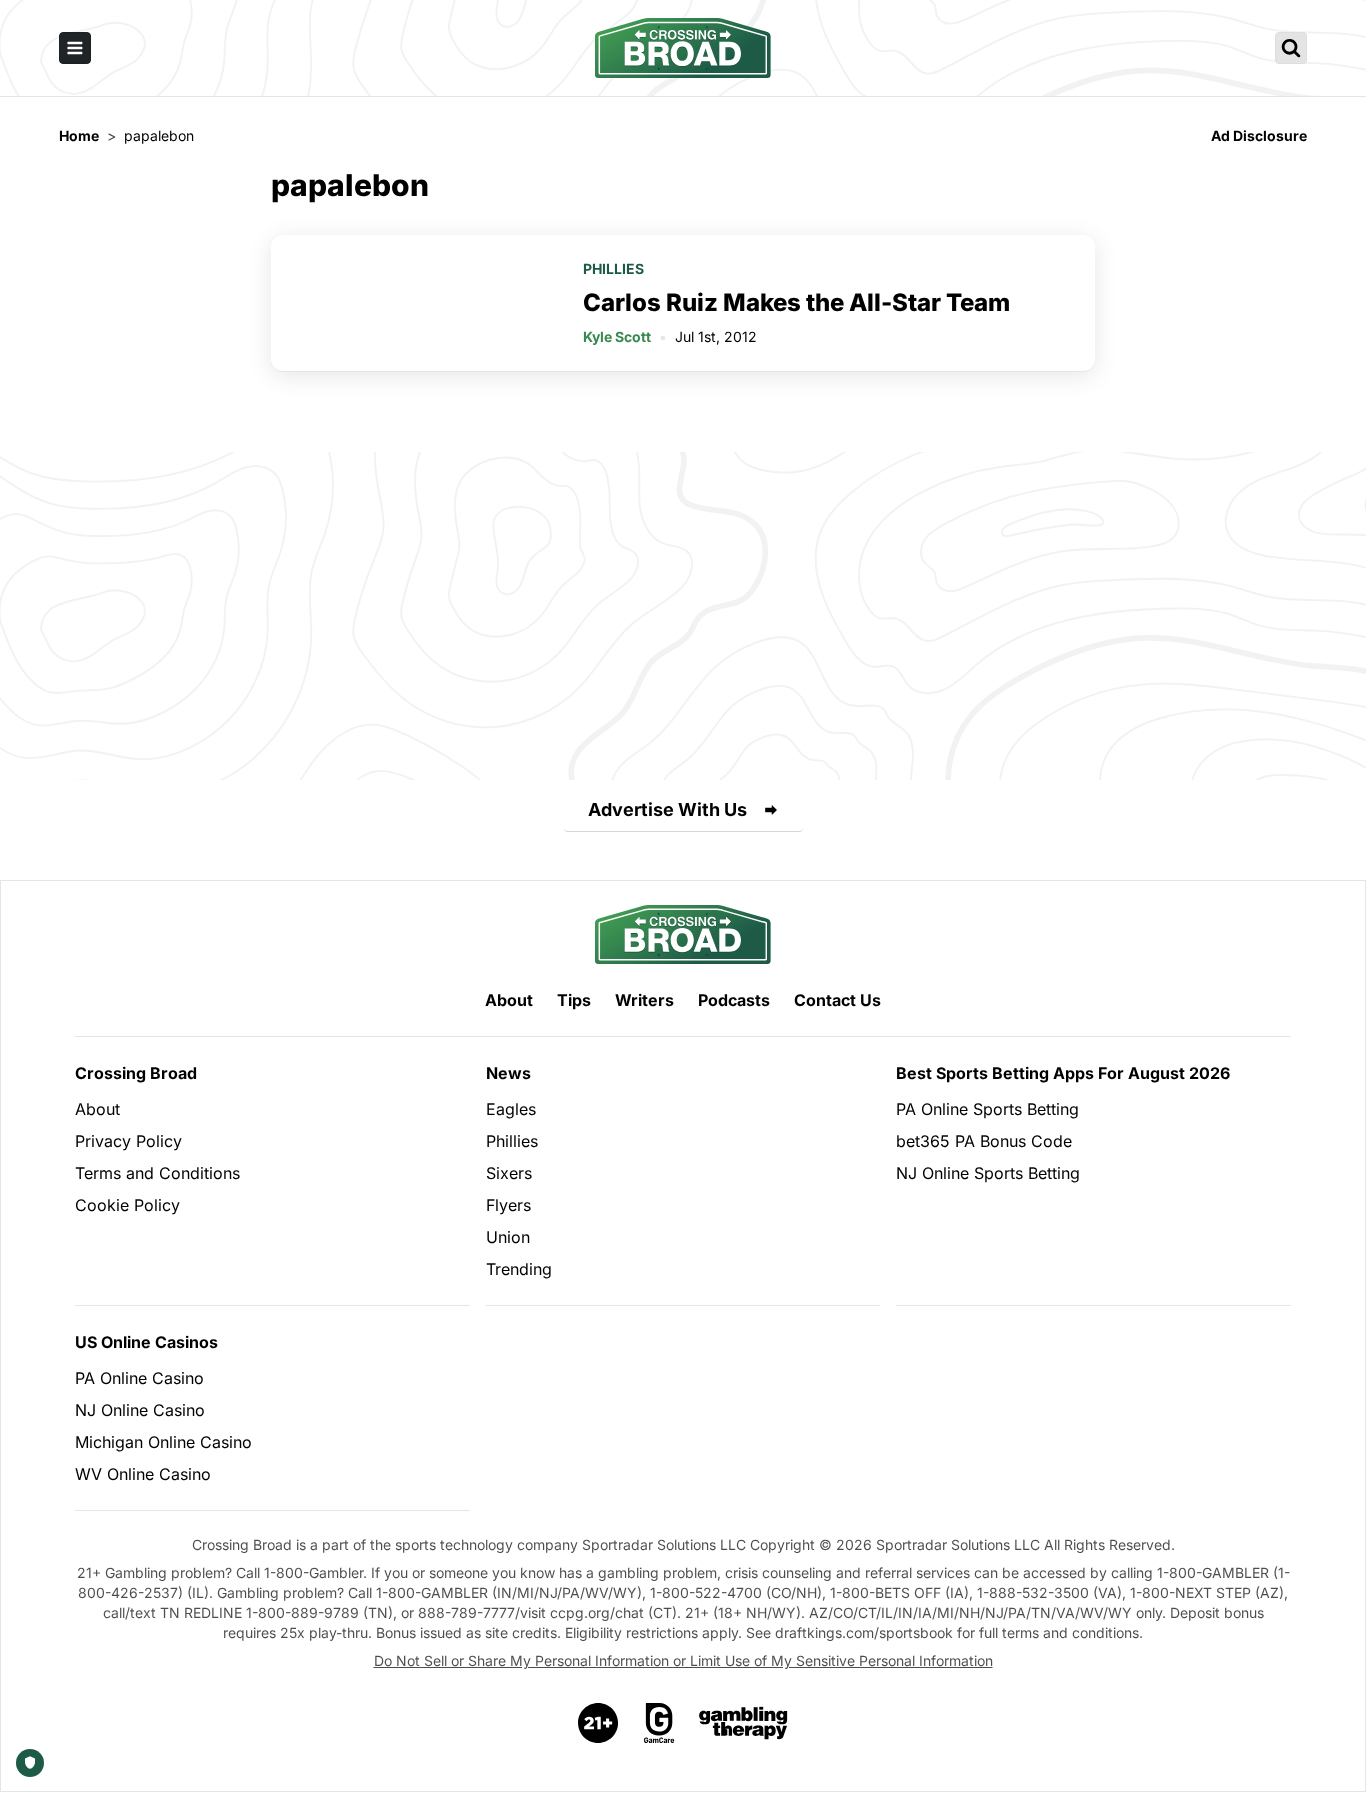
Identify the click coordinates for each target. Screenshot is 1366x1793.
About (509, 1000)
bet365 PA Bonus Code (984, 1141)
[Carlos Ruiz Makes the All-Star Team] (415, 303)
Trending (519, 1269)
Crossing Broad (136, 1073)
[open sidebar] (75, 48)
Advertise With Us (667, 809)
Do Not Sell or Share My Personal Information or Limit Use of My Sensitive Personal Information (683, 1660)
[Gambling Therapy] (743, 1723)
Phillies (613, 268)
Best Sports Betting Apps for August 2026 (1063, 1073)
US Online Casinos (146, 1342)
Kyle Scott (617, 336)
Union (508, 1237)
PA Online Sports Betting (987, 1109)
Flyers (508, 1205)
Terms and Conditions (157, 1173)
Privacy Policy (128, 1141)
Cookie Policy (127, 1205)
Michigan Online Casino (163, 1442)
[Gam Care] (659, 1723)
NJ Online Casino (140, 1410)
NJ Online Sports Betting (988, 1173)
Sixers (509, 1173)
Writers (644, 1000)
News (508, 1073)
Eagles (511, 1109)
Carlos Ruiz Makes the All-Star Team (796, 302)
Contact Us (837, 1000)
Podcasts (734, 1000)
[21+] (599, 1723)
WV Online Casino (143, 1474)
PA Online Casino (139, 1378)
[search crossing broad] (1291, 48)
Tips (574, 1000)
